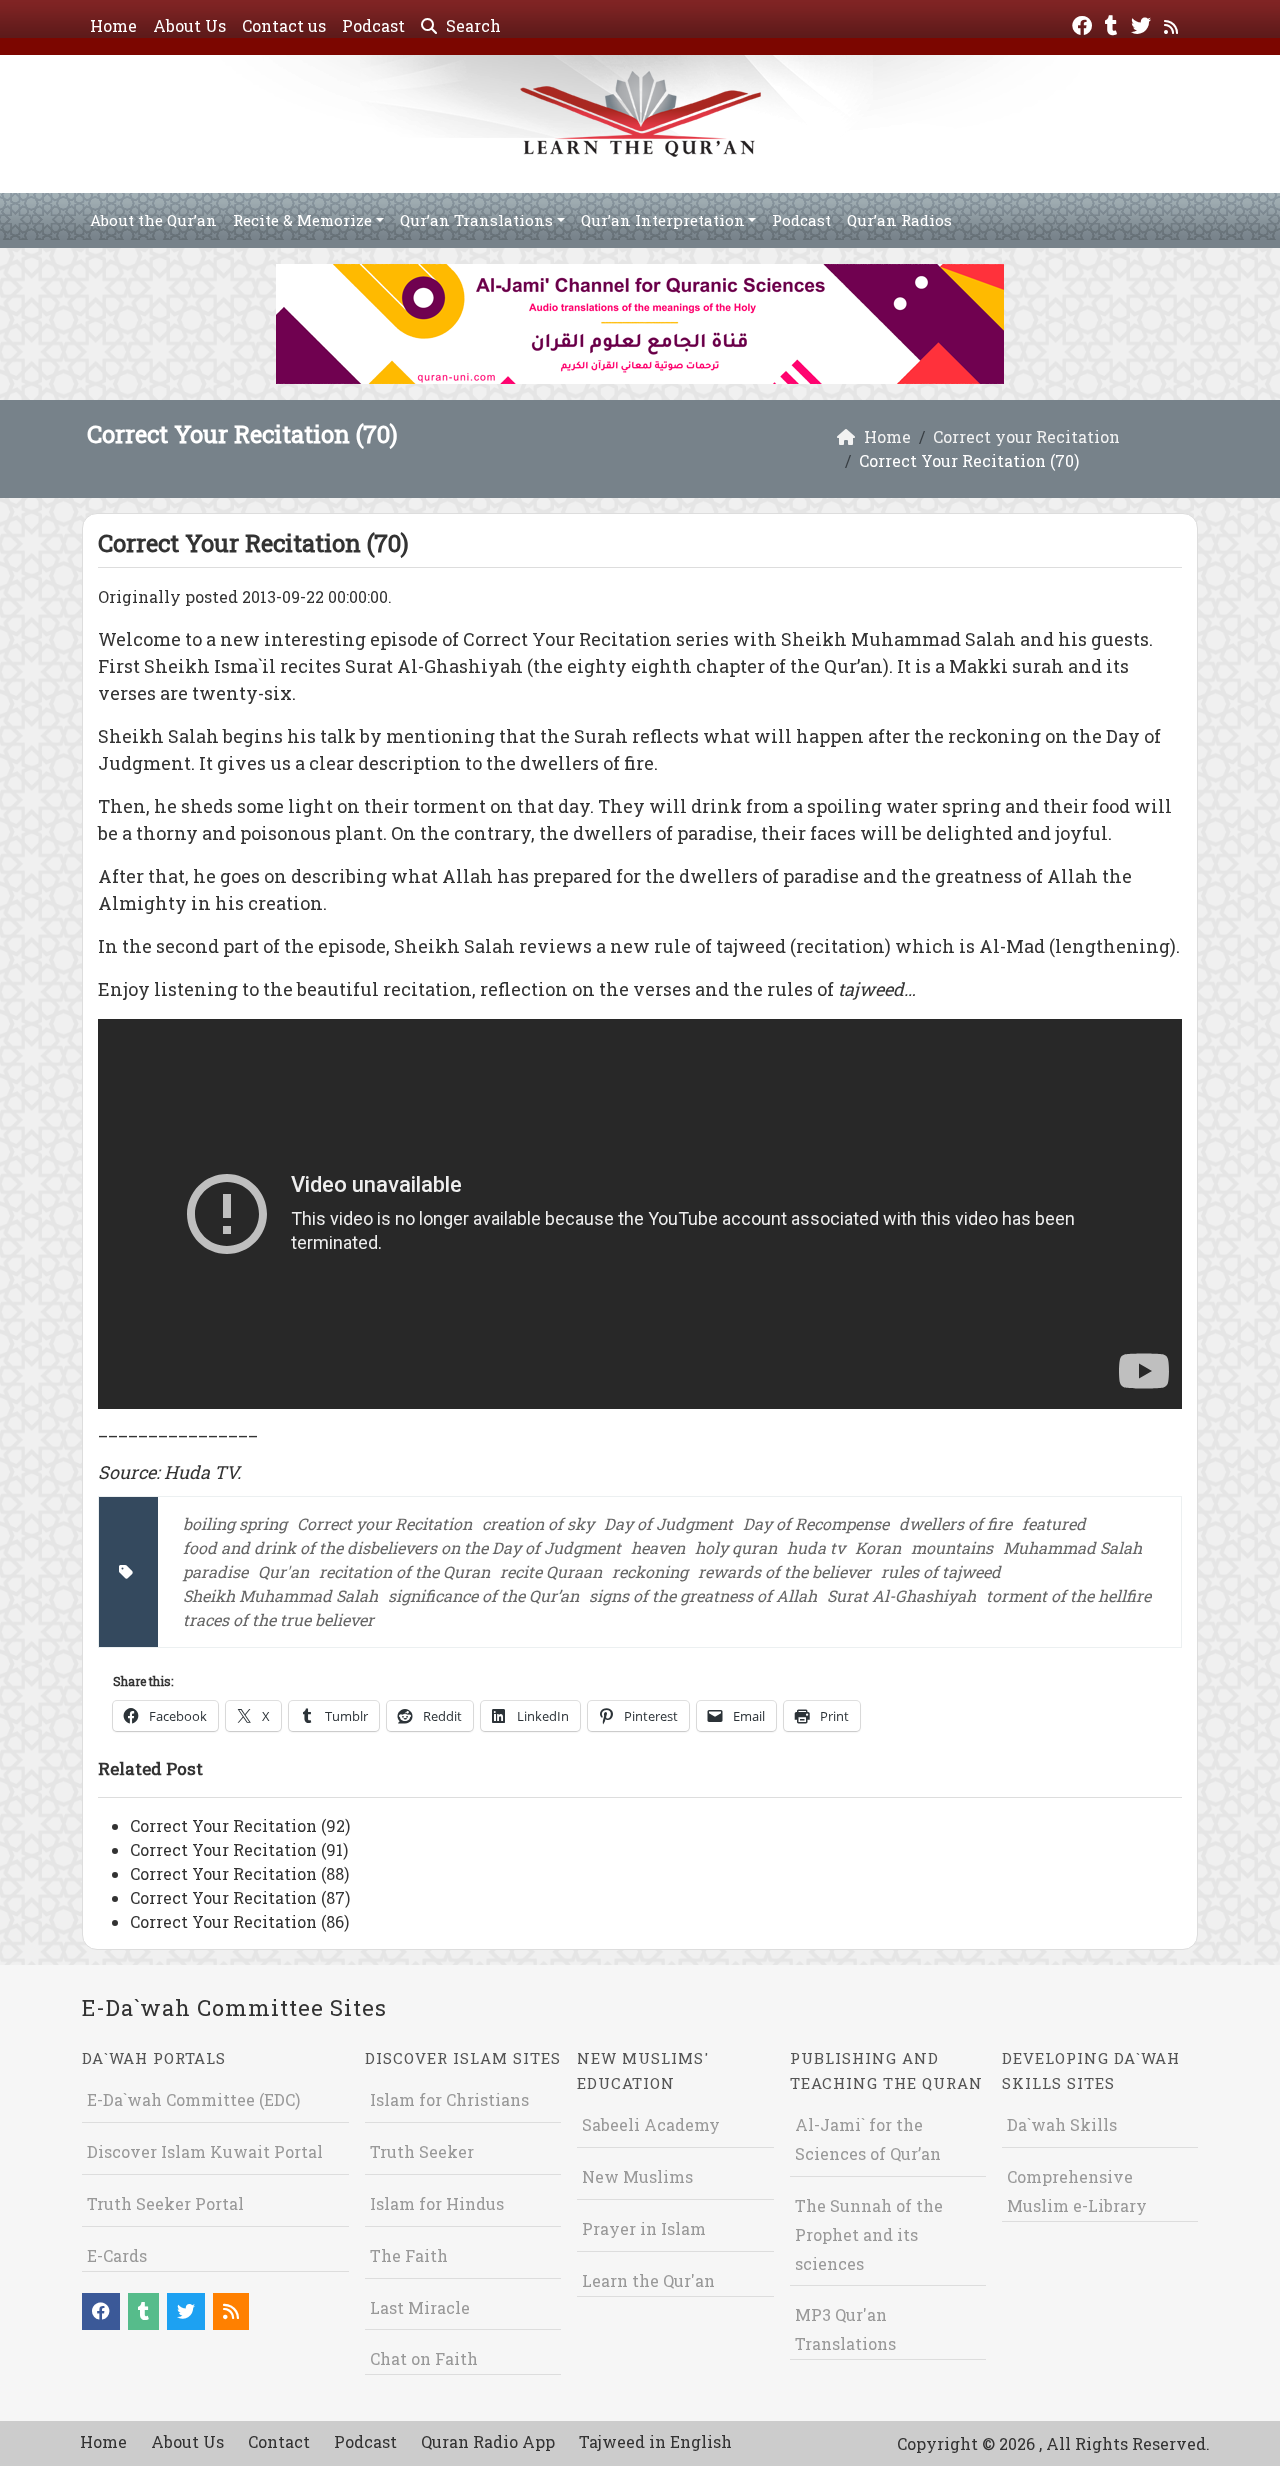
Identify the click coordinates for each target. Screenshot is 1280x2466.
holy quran (736, 1547)
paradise (215, 1571)
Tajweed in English (655, 2441)
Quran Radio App (488, 2441)
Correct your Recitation (384, 1523)
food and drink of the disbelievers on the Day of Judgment (402, 1547)
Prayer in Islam (644, 2228)
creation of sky (538, 1523)
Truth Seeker (422, 2151)
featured (1054, 1523)
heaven (658, 1547)
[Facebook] (1084, 23)
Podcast (373, 25)
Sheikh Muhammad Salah (280, 1595)
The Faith (409, 2255)
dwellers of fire (955, 1523)
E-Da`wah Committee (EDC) (193, 2099)
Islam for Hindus (437, 2203)
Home (113, 25)
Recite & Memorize (302, 220)
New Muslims (637, 2176)
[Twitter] (1143, 23)
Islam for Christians (449, 2099)
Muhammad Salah (1072, 1547)
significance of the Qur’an (483, 1595)
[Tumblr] (1114, 23)
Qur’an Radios (899, 220)
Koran (878, 1547)
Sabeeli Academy (651, 2124)
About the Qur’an (153, 220)
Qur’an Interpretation (663, 220)
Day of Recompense (816, 1523)
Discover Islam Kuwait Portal (205, 2151)
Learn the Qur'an (648, 2280)
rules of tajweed (941, 1571)
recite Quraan (551, 1571)
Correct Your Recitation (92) (240, 1825)
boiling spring (235, 1523)
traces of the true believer (278, 1619)
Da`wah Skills (1062, 2124)
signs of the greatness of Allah (703, 1595)
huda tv (816, 1547)
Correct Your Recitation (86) (239, 1921)
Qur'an (283, 1571)
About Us (189, 25)
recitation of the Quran (404, 1571)
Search (471, 25)
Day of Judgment (668, 1523)
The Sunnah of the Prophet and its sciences (869, 2234)
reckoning (650, 1571)
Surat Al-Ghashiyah (901, 1595)
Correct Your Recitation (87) (240, 1897)
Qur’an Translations (476, 220)
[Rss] (1173, 23)
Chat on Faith (424, 2358)
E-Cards (117, 2255)
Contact (279, 2441)
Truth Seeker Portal (165, 2203)
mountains (952, 1547)
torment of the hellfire (1068, 1595)
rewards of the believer (784, 1571)
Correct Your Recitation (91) (239, 1849)
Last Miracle (420, 2307)
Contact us (284, 25)
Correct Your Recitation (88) (239, 1873)
